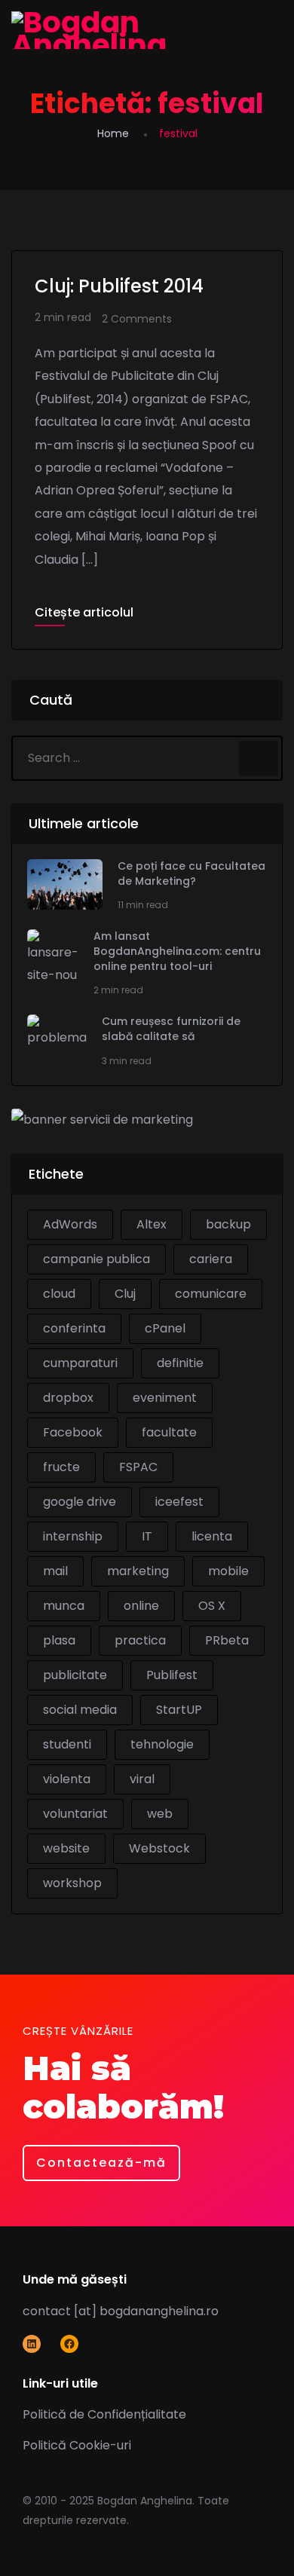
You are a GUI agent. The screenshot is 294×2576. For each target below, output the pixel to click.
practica (140, 1640)
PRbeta (227, 1640)
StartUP (179, 1710)
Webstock (159, 1848)
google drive (80, 1502)
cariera (211, 1259)
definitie (180, 1363)
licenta (212, 1536)
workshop (72, 1883)
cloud (59, 1294)
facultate (169, 1432)
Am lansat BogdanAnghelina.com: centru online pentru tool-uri (177, 951)
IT (147, 1536)
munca (64, 1606)
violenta (67, 1779)
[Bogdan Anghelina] (147, 30)
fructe (61, 1467)
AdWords (70, 1224)
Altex (152, 1224)
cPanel (165, 1328)
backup (228, 1224)
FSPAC (138, 1467)
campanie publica (96, 1259)
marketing (138, 1571)
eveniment (165, 1398)
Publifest (172, 1675)
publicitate (75, 1675)
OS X (212, 1606)
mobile (228, 1571)
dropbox (68, 1398)
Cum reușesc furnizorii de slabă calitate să (171, 1029)
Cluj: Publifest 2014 (119, 286)
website (66, 1848)
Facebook (73, 1432)
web (160, 1814)
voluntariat (75, 1814)
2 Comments (137, 319)
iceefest (179, 1502)
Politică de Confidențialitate (104, 2414)
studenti (67, 1744)
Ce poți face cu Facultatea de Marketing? (191, 874)
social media (80, 1710)
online (141, 1606)
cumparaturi (80, 1363)
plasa (59, 1640)
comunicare (211, 1294)
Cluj (125, 1294)
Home (113, 133)
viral (142, 1779)
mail (55, 1571)
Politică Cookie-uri (77, 2445)
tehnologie (162, 1744)
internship (73, 1536)
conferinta (74, 1328)
